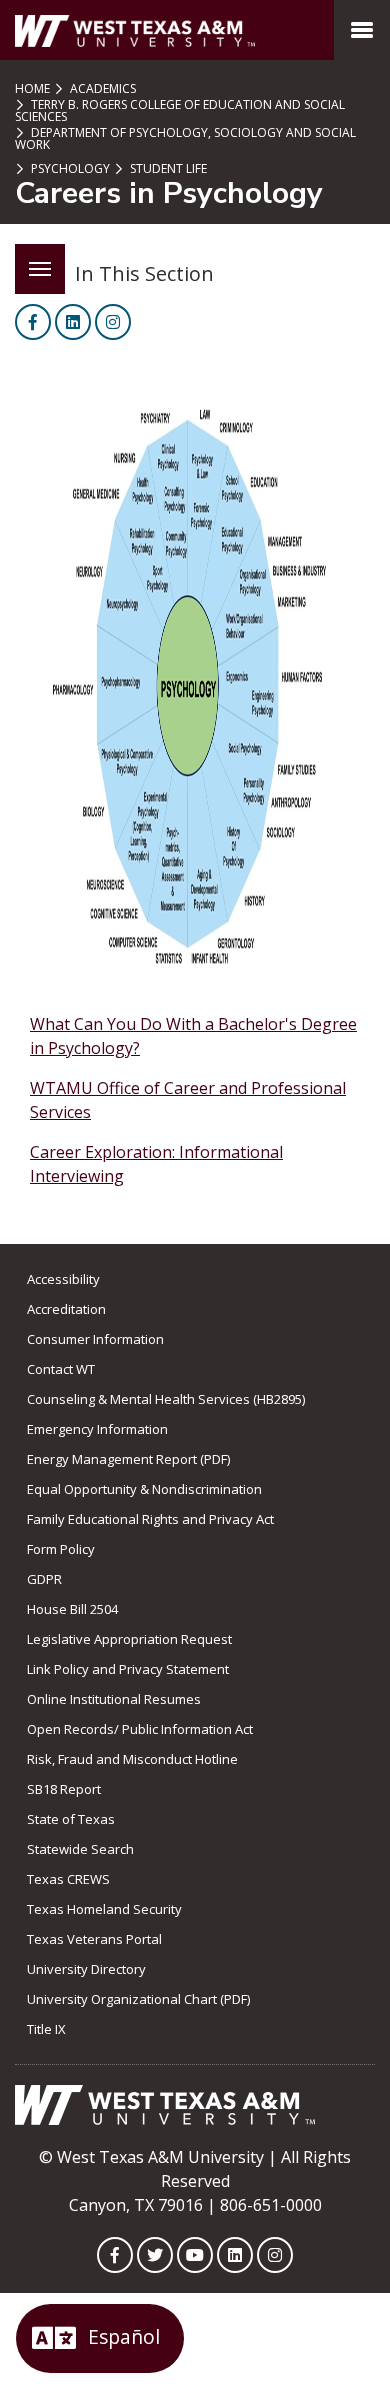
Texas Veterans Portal (94, 1939)
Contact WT (61, 1369)
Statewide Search (80, 1849)
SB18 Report (64, 1789)
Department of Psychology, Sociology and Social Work (185, 138)
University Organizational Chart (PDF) (138, 1999)
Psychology (69, 168)
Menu (40, 269)
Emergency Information (97, 1429)
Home (32, 88)
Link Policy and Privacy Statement (128, 1669)
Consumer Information (95, 1339)
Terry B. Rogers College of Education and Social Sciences (180, 110)
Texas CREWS (68, 1879)
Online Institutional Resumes (114, 1699)
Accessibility (63, 1279)
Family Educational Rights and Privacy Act (150, 1519)
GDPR (44, 1579)
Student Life (167, 168)
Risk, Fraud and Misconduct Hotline (132, 1759)
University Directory (86, 1969)
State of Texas (71, 1819)
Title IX (46, 2029)
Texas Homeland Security (104, 1909)
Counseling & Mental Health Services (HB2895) (166, 1399)
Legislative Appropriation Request (129, 1639)
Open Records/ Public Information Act (140, 1729)
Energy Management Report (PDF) (128, 1459)
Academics (101, 88)
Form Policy (61, 1549)
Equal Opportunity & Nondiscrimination (144, 1489)
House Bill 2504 (72, 1609)
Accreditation (66, 1309)
